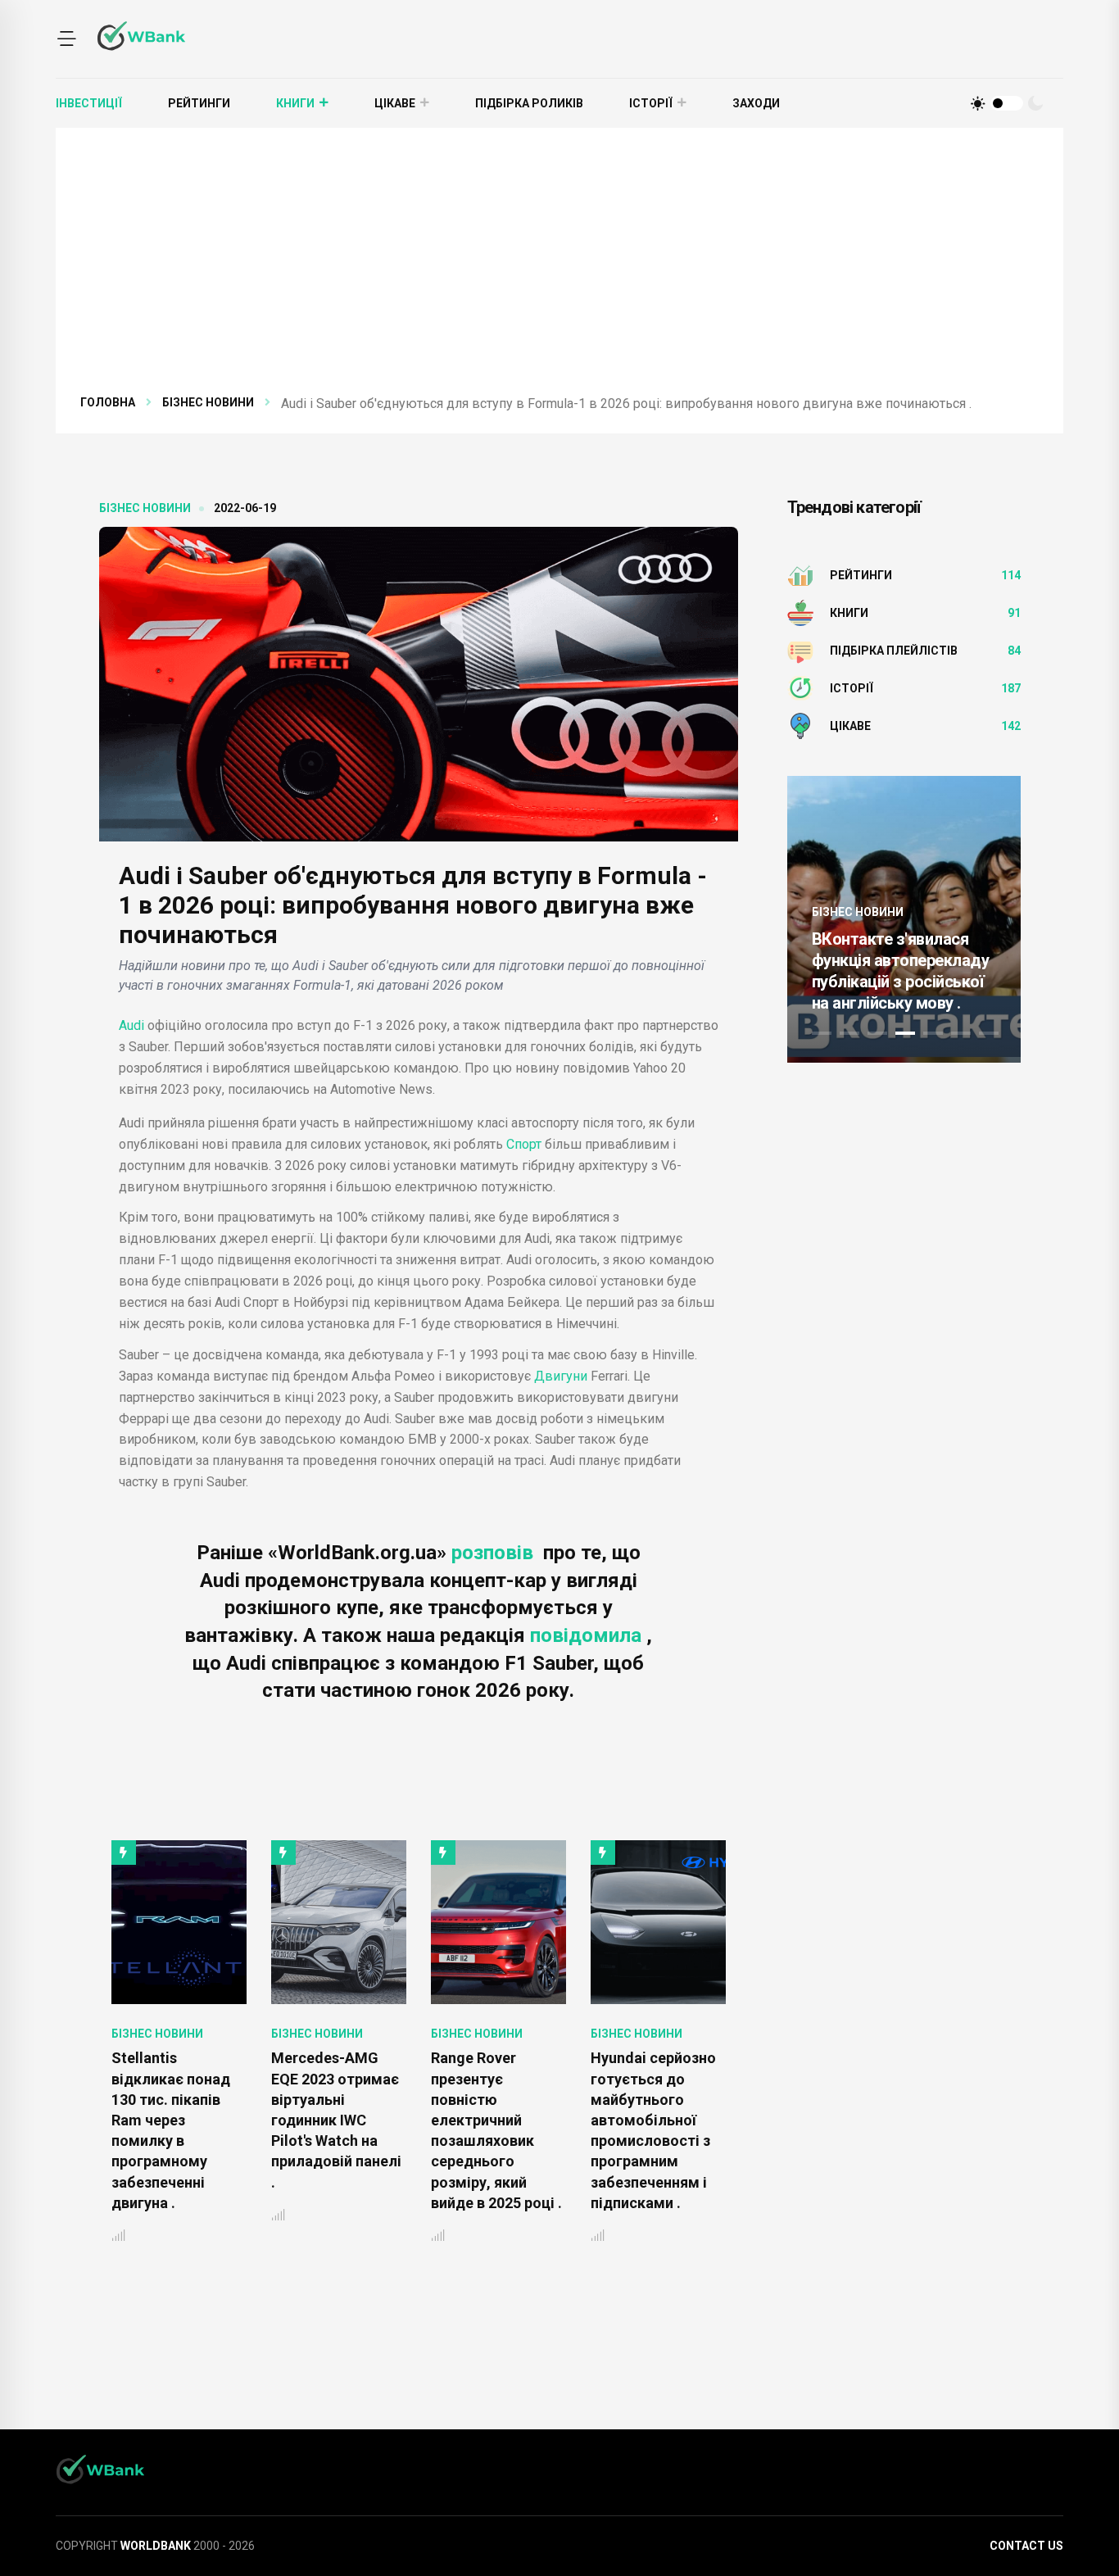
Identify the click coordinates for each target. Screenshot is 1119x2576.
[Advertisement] (572, 270)
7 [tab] (989, 1033)
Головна (108, 402)
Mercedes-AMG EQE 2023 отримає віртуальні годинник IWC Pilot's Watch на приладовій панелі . (177, 2120)
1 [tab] (822, 1033)
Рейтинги (199, 103)
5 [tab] (933, 1033)
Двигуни (561, 1376)
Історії (651, 103)
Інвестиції (89, 103)
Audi (131, 1025)
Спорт (524, 1144)
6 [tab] (961, 1033)
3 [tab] (877, 1033)
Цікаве (395, 103)
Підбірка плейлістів (894, 651)
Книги (295, 103)
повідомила (588, 1635)
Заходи (756, 103)
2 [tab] (849, 1033)
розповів (495, 1553)
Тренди (849, 912)
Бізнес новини (208, 402)
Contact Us (1026, 2546)
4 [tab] (905, 1033)
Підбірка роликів (529, 103)
